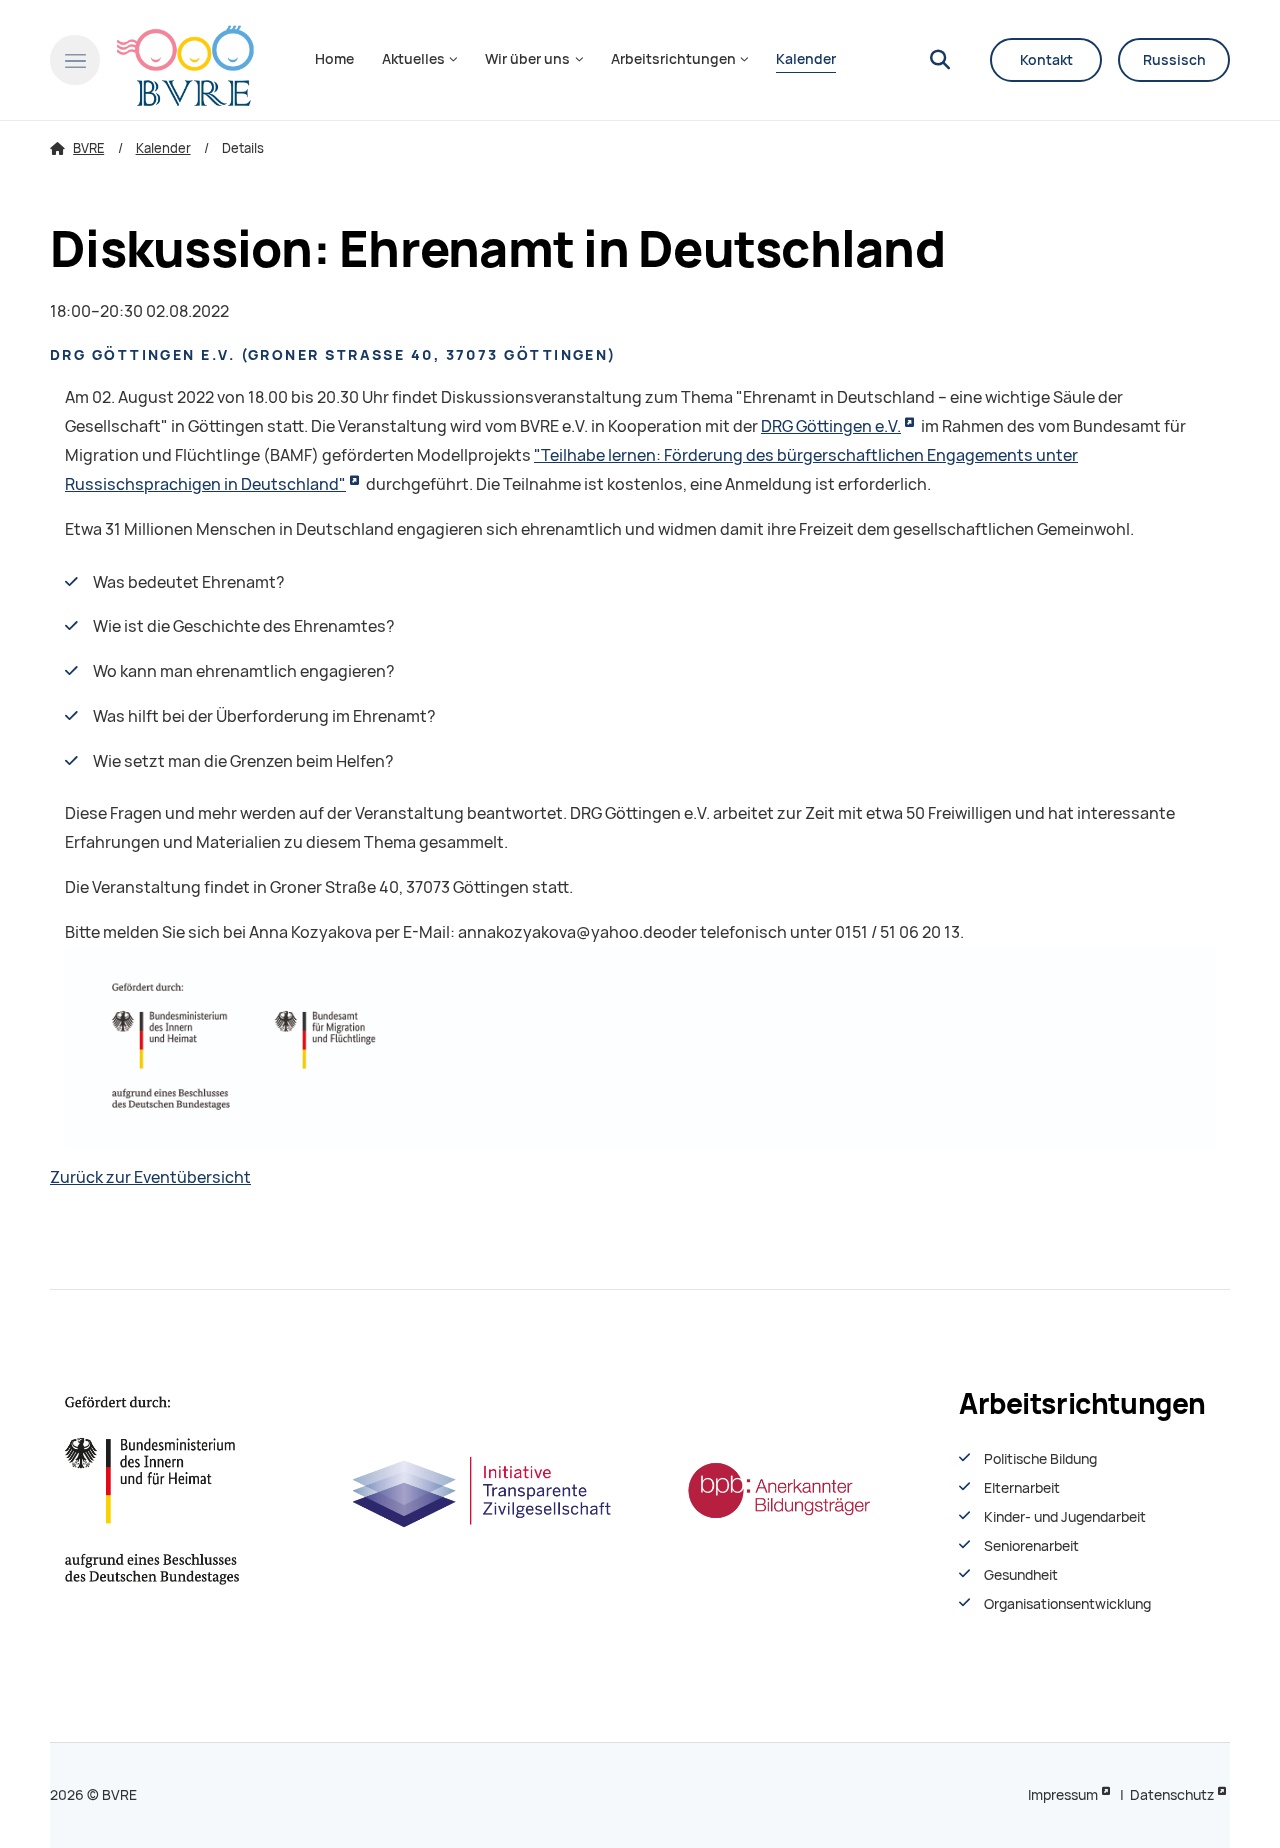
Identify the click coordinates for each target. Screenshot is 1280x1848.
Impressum (1063, 1795)
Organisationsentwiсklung (1067, 1604)
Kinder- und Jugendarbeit (1065, 1517)
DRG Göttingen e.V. (831, 426)
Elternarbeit (1022, 1488)
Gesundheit (1021, 1575)
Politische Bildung (1040, 1459)
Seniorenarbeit (1031, 1546)
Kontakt (1046, 60)
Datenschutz (1172, 1795)
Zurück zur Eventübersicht (150, 1177)
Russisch (1174, 60)
